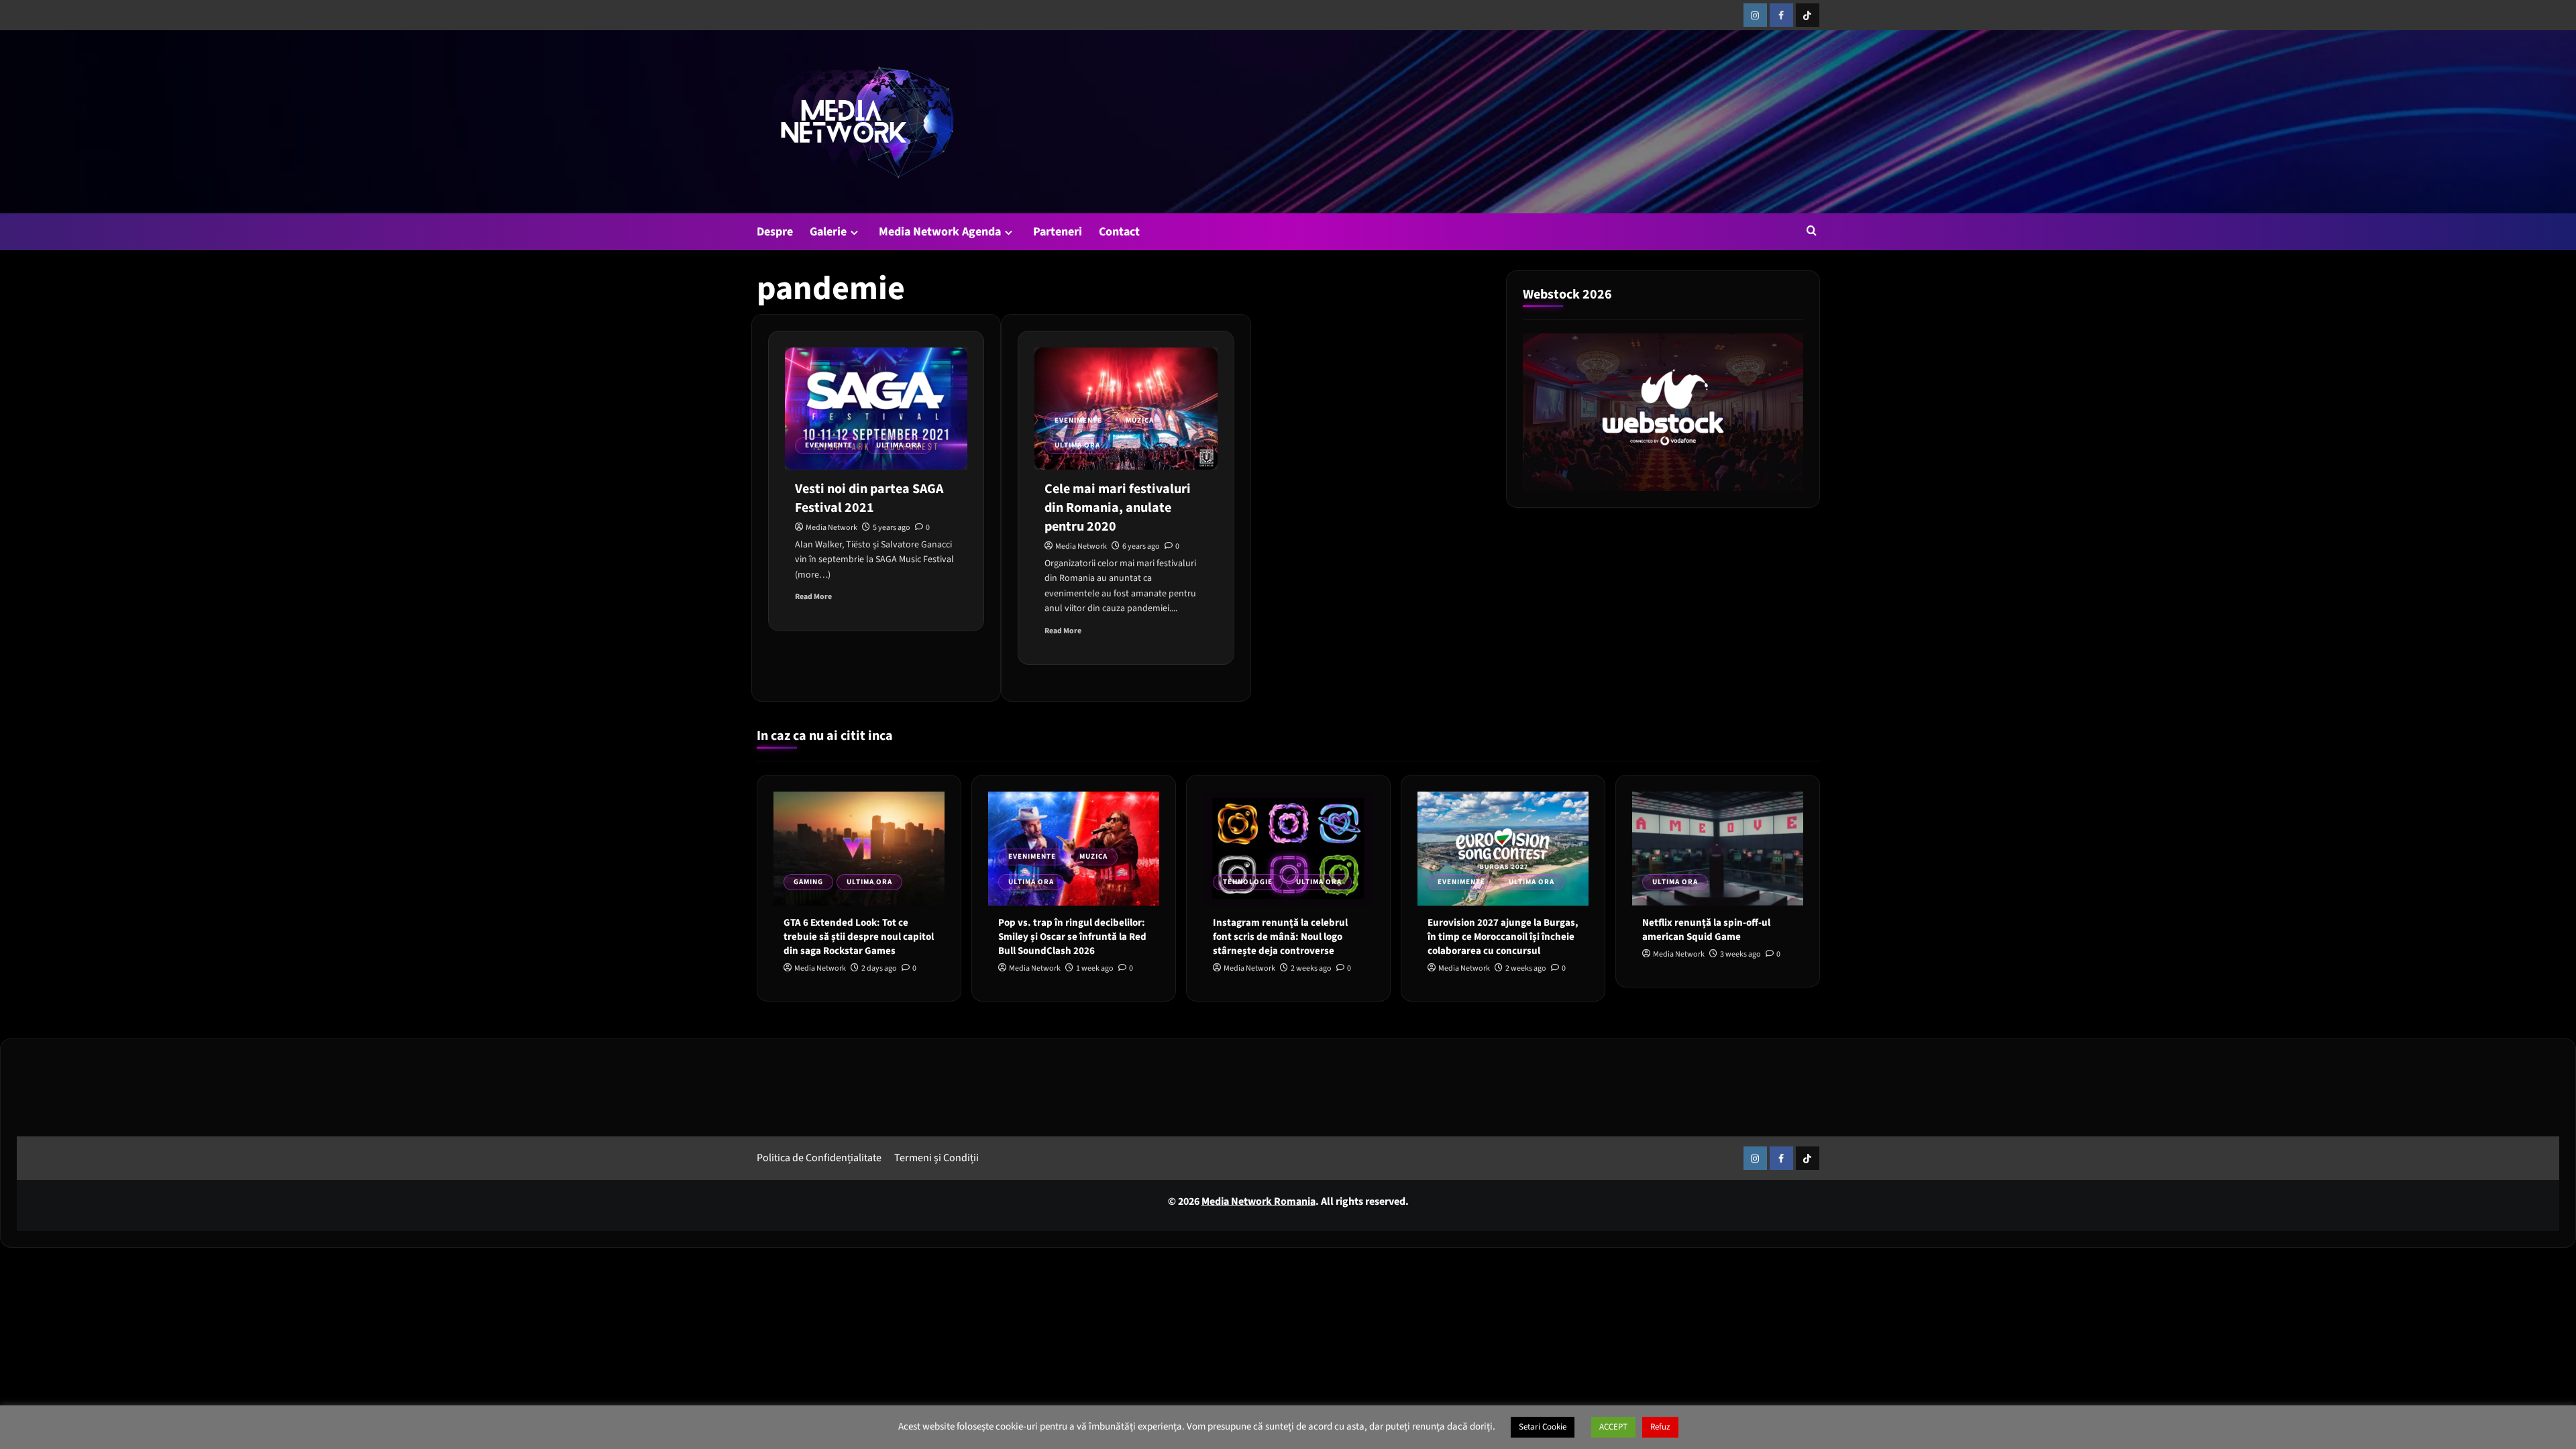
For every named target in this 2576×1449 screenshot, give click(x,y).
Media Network (831, 528)
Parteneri (1058, 232)
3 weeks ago (1740, 954)
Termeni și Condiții (936, 1158)
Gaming (808, 882)
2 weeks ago (1311, 968)
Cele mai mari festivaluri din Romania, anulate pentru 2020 (1118, 508)
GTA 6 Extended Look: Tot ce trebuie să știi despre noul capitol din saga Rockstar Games (859, 937)
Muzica (1140, 420)
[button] (1812, 230)
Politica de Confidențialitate (819, 1158)
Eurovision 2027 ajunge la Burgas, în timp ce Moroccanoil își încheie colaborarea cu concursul (1503, 937)
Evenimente (829, 445)
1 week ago (1095, 968)
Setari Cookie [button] (1543, 1427)
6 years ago (1141, 546)
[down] (854, 232)
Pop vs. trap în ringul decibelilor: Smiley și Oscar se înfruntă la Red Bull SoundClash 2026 (1072, 937)
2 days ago (879, 968)
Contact (1119, 232)
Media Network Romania (1258, 1201)
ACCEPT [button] (1613, 1427)
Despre (775, 232)
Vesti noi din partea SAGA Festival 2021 (869, 498)
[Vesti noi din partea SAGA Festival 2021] (876, 409)
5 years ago (892, 528)
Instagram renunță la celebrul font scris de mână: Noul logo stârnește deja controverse (1280, 937)
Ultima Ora (899, 445)
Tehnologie (1248, 882)
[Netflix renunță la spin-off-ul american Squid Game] (1718, 849)
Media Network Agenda (940, 232)
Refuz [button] (1660, 1427)
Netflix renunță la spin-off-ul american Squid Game (1706, 930)
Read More (813, 597)
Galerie (828, 232)
